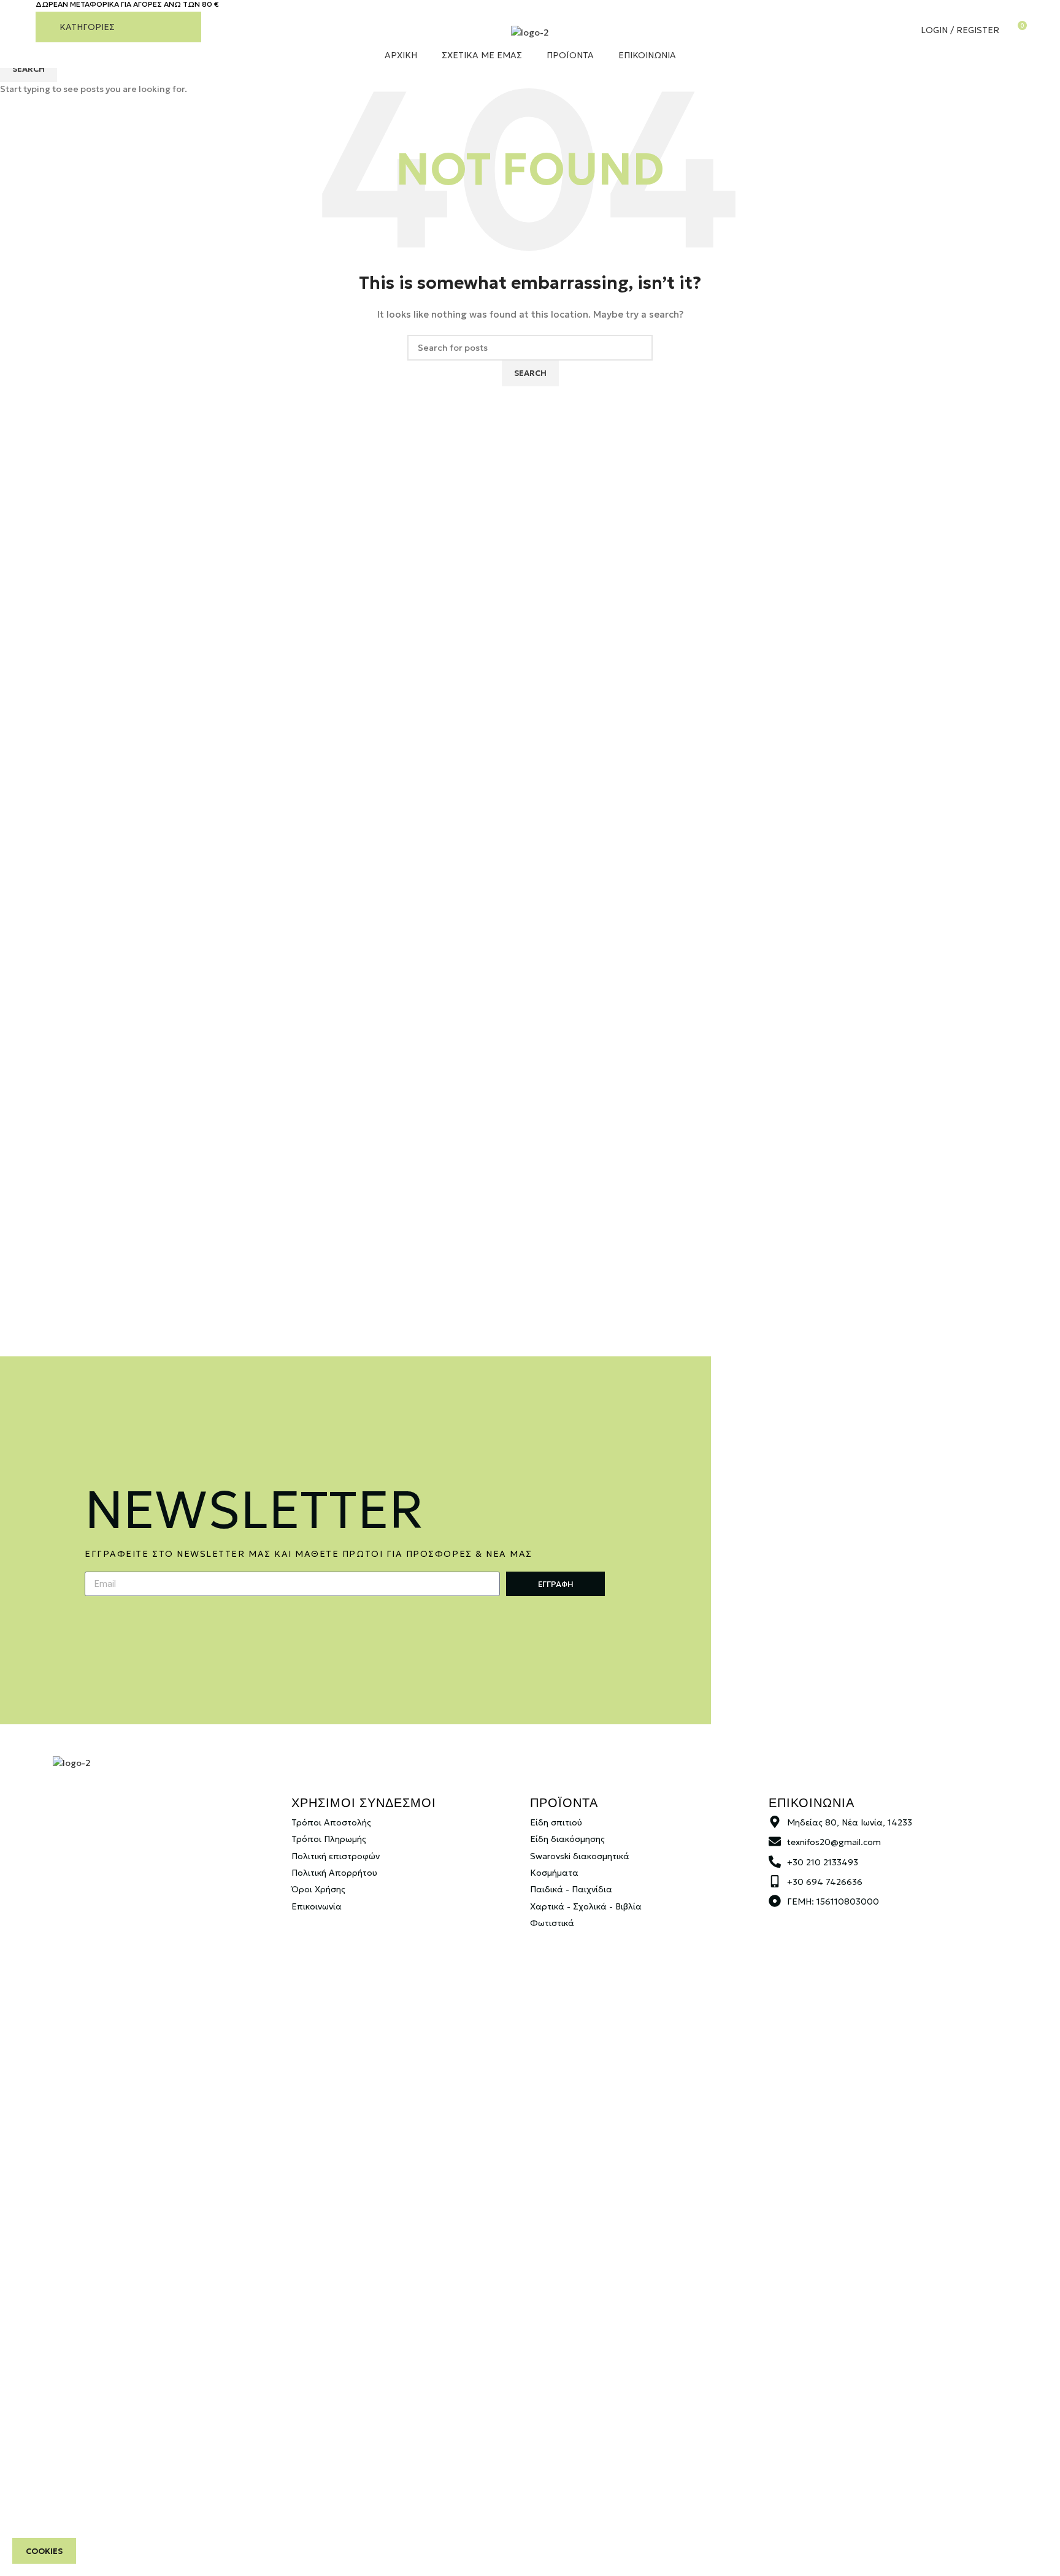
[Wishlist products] (899, 30)
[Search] (881, 30)
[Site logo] (530, 32)
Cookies (44, 2551)
